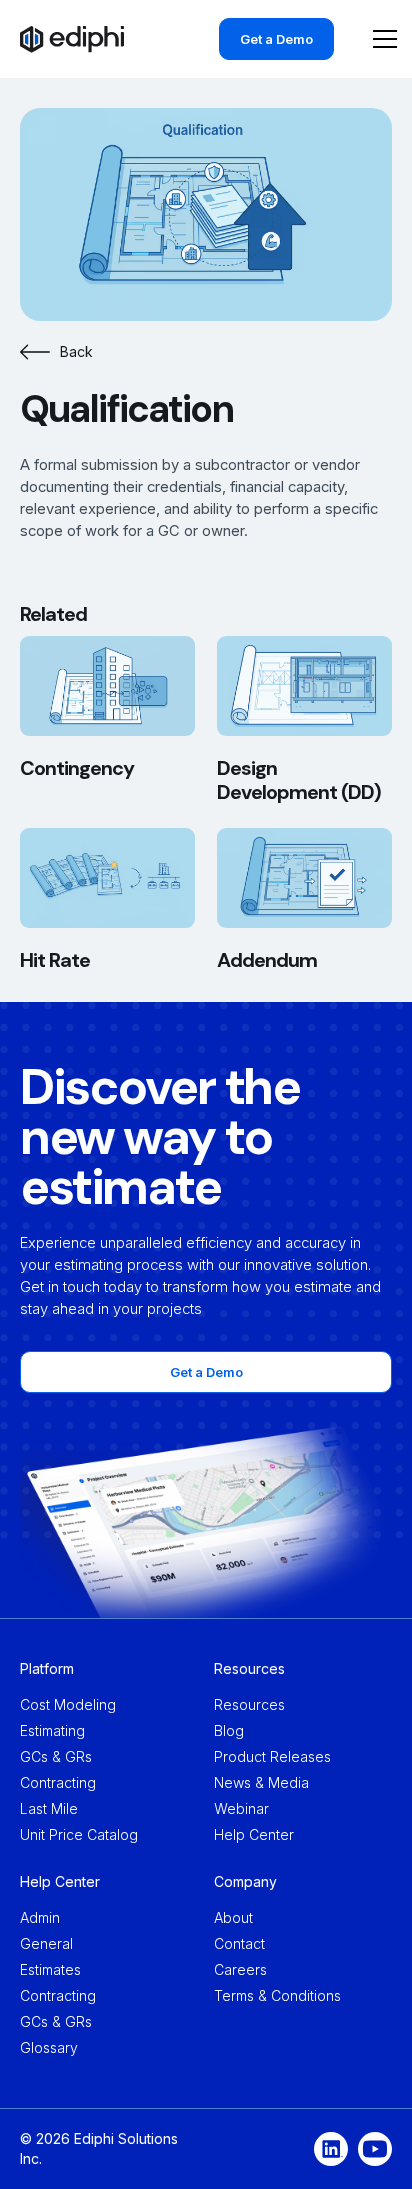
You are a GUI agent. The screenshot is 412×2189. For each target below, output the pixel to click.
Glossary (49, 2047)
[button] (381, 39)
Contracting (58, 1782)
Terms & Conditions (277, 1995)
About (233, 1917)
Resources (249, 1704)
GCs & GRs (56, 1756)
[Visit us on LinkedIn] (331, 2149)
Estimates (50, 1969)
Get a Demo (276, 39)
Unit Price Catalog (79, 1834)
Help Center (254, 1834)
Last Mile (49, 1808)
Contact (239, 1943)
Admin (40, 1917)
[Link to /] (72, 39)
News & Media (261, 1782)
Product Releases (272, 1756)
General (46, 1943)
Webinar (241, 1808)
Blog (229, 1730)
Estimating (52, 1730)
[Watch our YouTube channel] (375, 2149)
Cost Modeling (68, 1704)
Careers (240, 1969)
